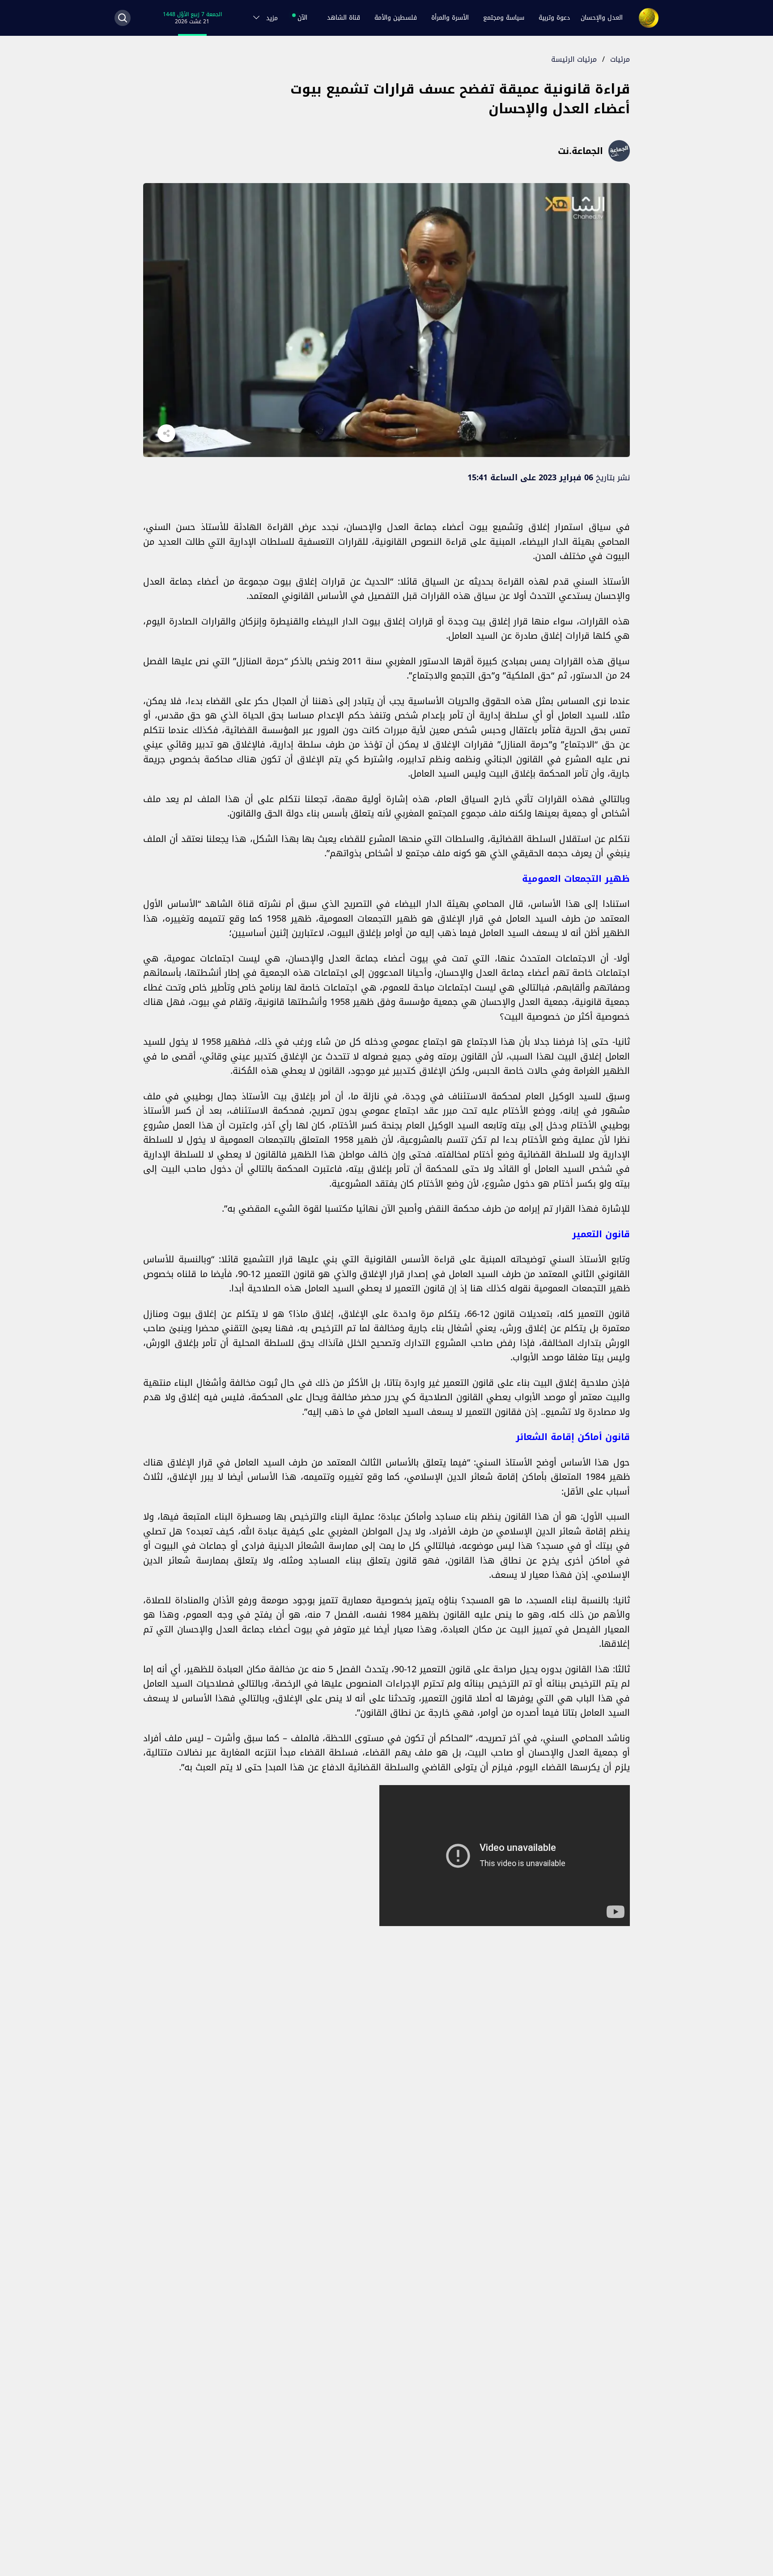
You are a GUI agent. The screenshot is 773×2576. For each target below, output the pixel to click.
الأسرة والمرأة (450, 18)
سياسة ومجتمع (504, 18)
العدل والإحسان (602, 18)
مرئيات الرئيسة (574, 59)
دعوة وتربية (554, 18)
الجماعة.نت (580, 151)
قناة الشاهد (344, 18)
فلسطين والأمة (396, 18)
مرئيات (620, 59)
